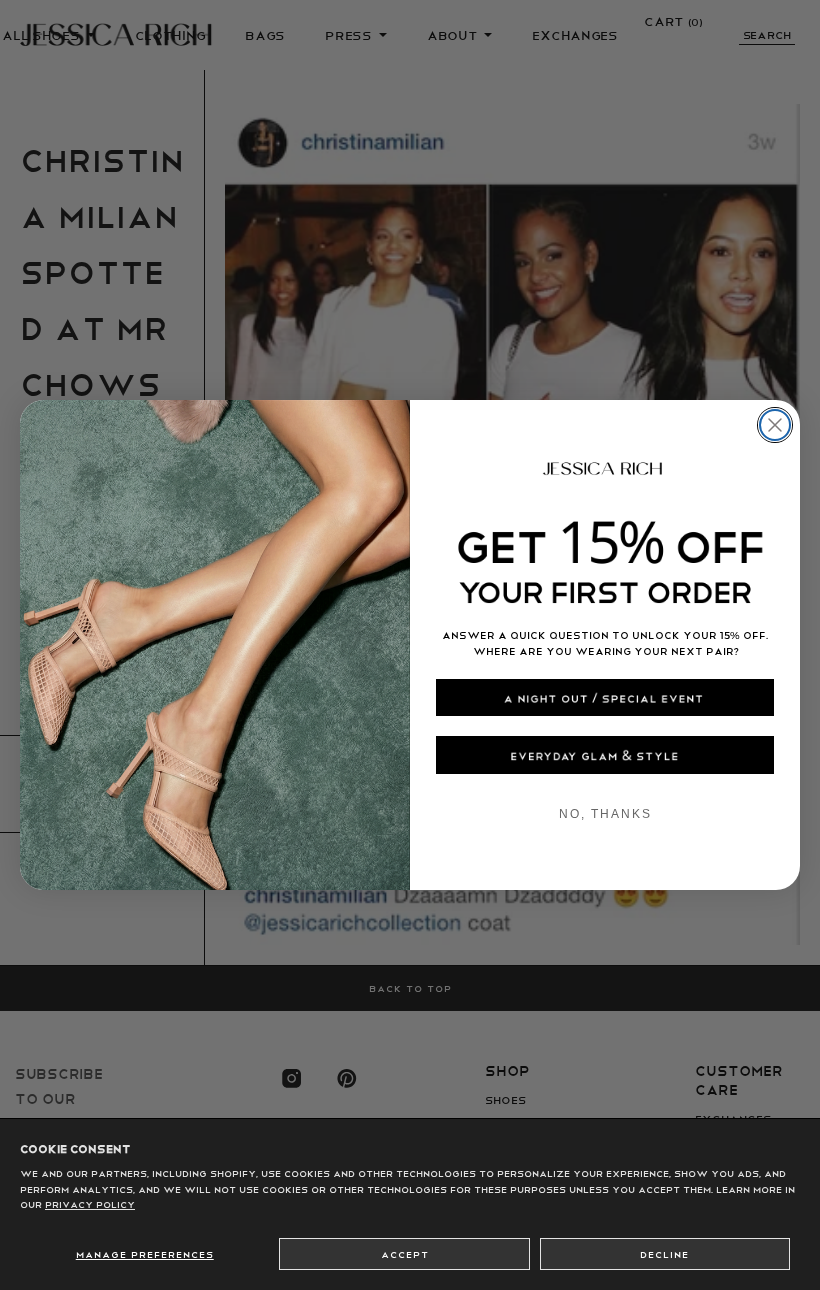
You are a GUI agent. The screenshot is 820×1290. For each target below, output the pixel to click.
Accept (405, 1254)
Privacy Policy (90, 1204)
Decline (664, 1254)
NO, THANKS (605, 814)
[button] (605, 697)
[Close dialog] (775, 425)
